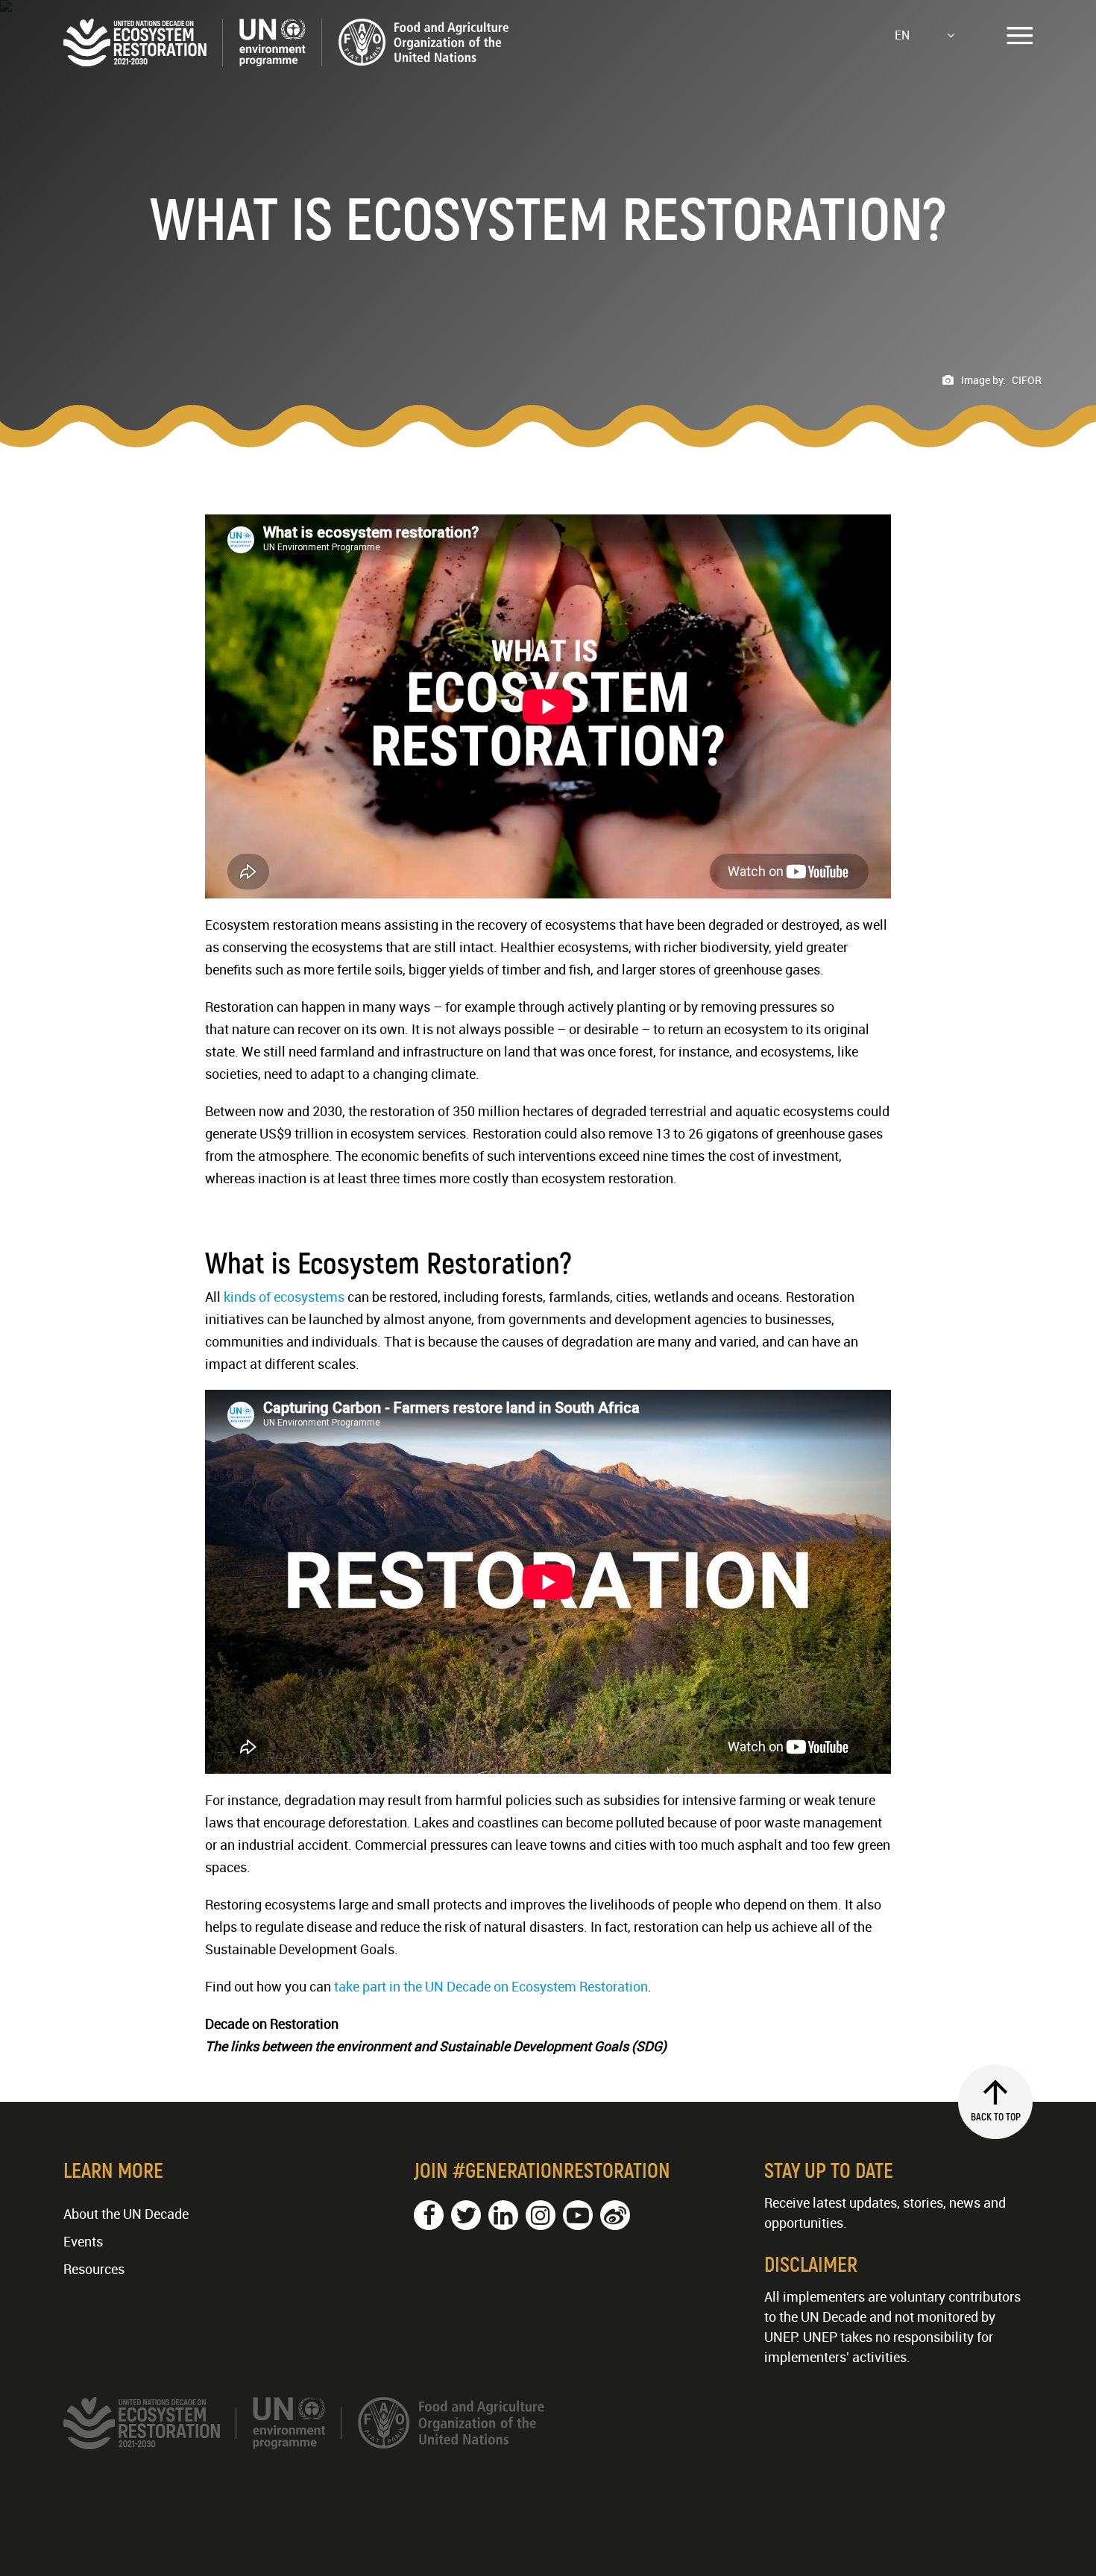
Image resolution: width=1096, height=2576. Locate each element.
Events (83, 2241)
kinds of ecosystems (284, 1297)
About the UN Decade (126, 2214)
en (902, 35)
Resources (94, 2269)
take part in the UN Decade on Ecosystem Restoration (491, 1986)
